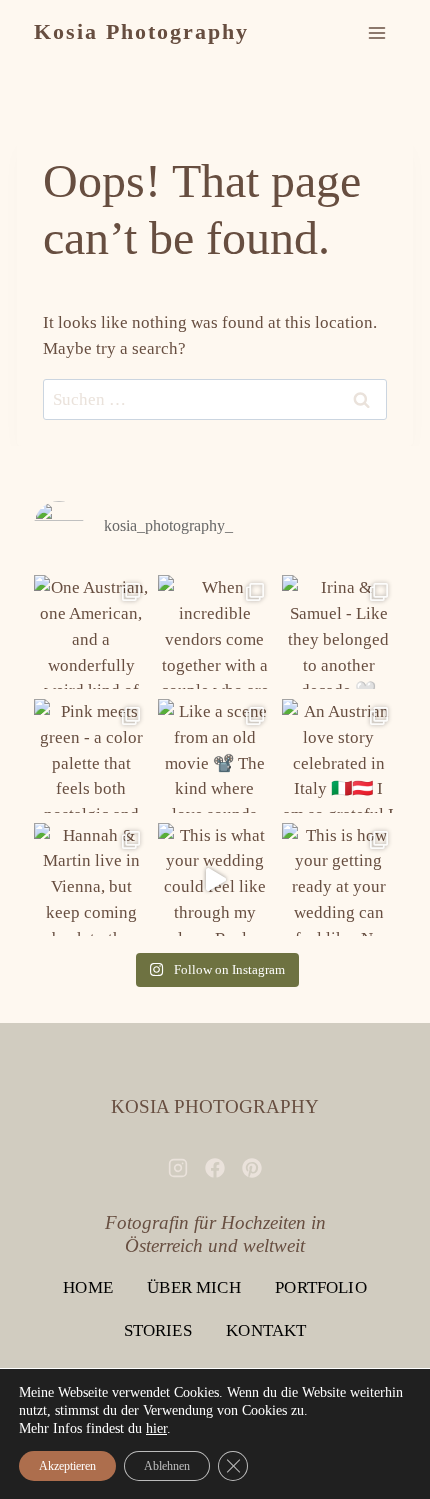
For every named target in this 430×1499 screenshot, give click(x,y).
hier (156, 1428)
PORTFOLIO (321, 1287)
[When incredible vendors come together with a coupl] (215, 632)
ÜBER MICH (194, 1287)
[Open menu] (377, 32)
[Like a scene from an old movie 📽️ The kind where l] (215, 756)
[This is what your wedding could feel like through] (215, 880)
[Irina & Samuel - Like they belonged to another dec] (339, 632)
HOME (88, 1287)
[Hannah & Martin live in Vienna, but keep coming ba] (91, 880)
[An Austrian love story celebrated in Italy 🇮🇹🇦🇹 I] (339, 756)
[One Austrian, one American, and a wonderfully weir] (91, 632)
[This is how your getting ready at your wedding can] (339, 880)
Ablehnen (167, 1466)
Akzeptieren (67, 1466)
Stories (158, 1330)
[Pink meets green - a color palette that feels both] (91, 756)
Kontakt (266, 1330)
